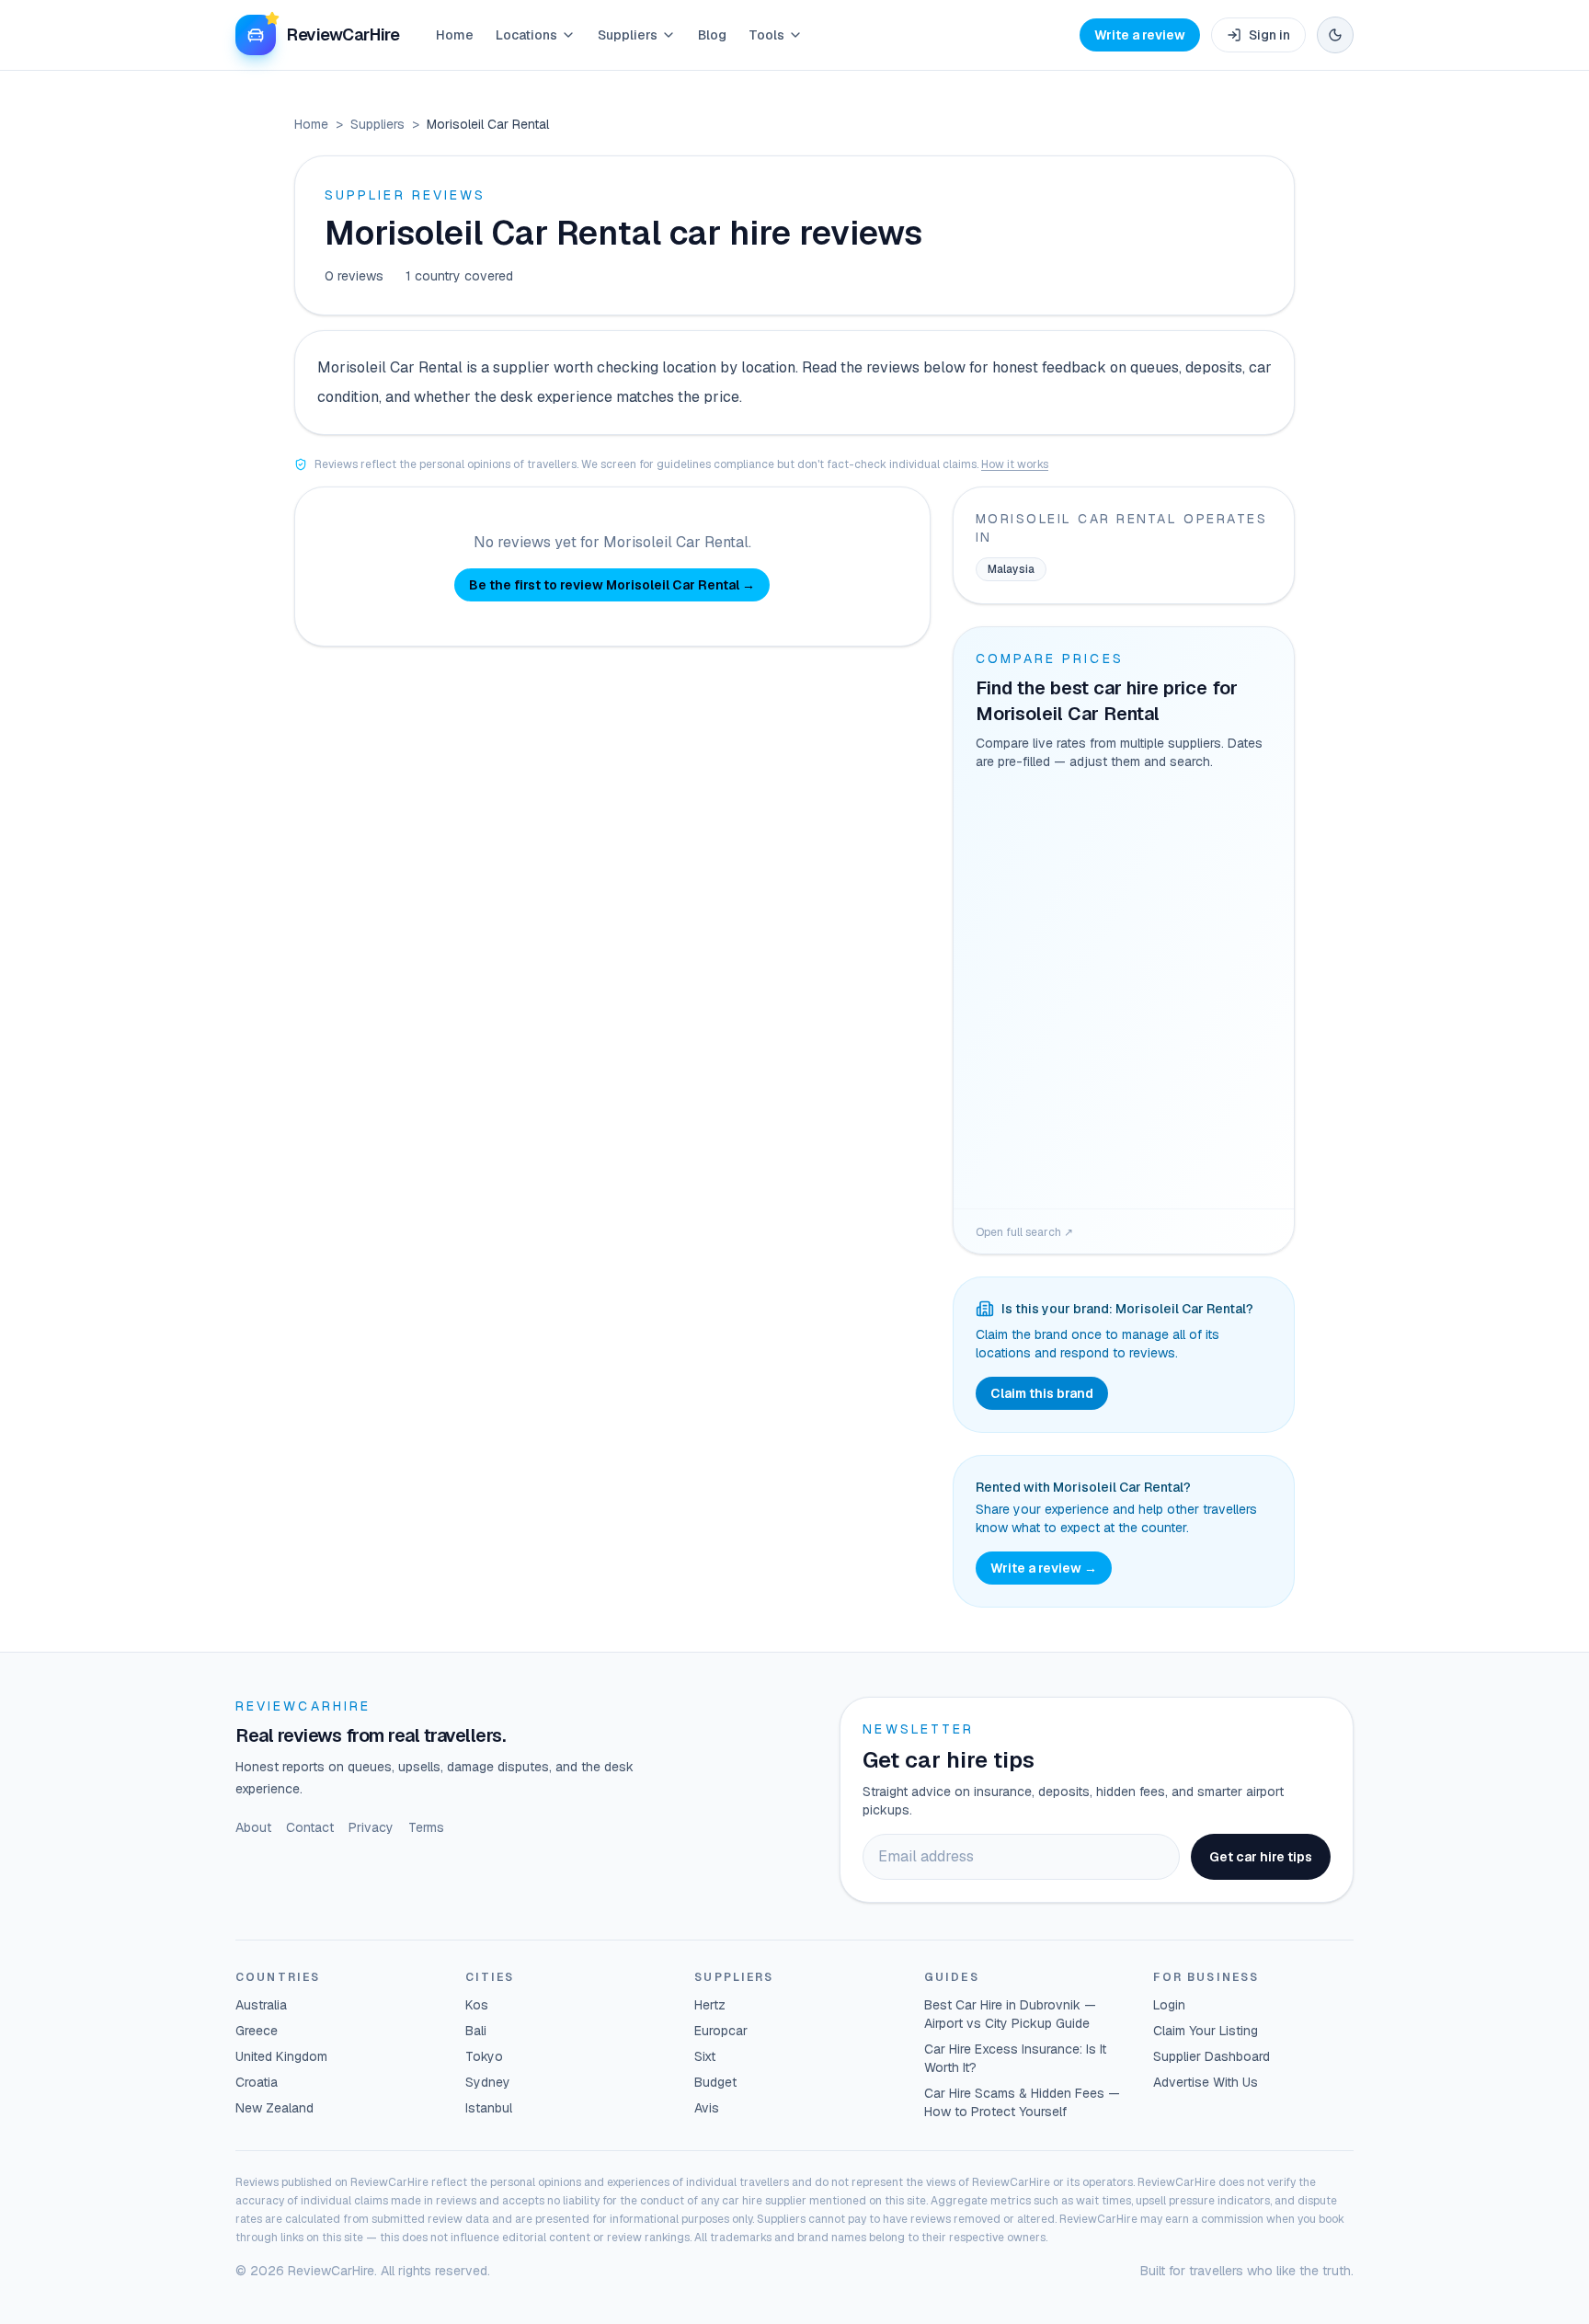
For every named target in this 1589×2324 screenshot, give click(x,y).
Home (455, 35)
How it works (1015, 464)
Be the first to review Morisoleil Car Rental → (612, 585)
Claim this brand (1042, 1393)
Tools (766, 35)
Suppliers (628, 35)
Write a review (1140, 35)
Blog (712, 35)
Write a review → (1044, 1568)
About (253, 1827)
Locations (526, 35)
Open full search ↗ (1024, 1232)
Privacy (371, 1827)
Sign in (1269, 35)
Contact (310, 1827)
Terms (426, 1827)
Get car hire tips (1261, 1857)
